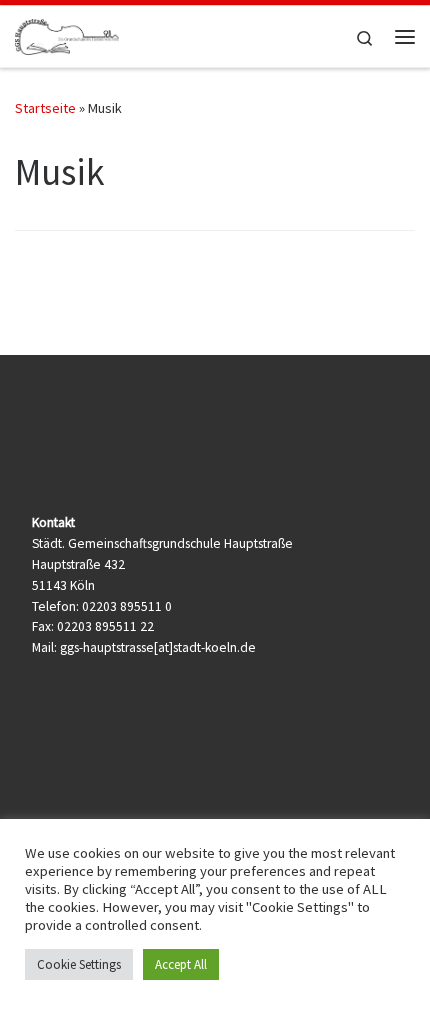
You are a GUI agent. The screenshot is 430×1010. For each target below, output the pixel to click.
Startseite (45, 108)
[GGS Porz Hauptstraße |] (67, 34)
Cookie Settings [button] (79, 964)
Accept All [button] (181, 964)
